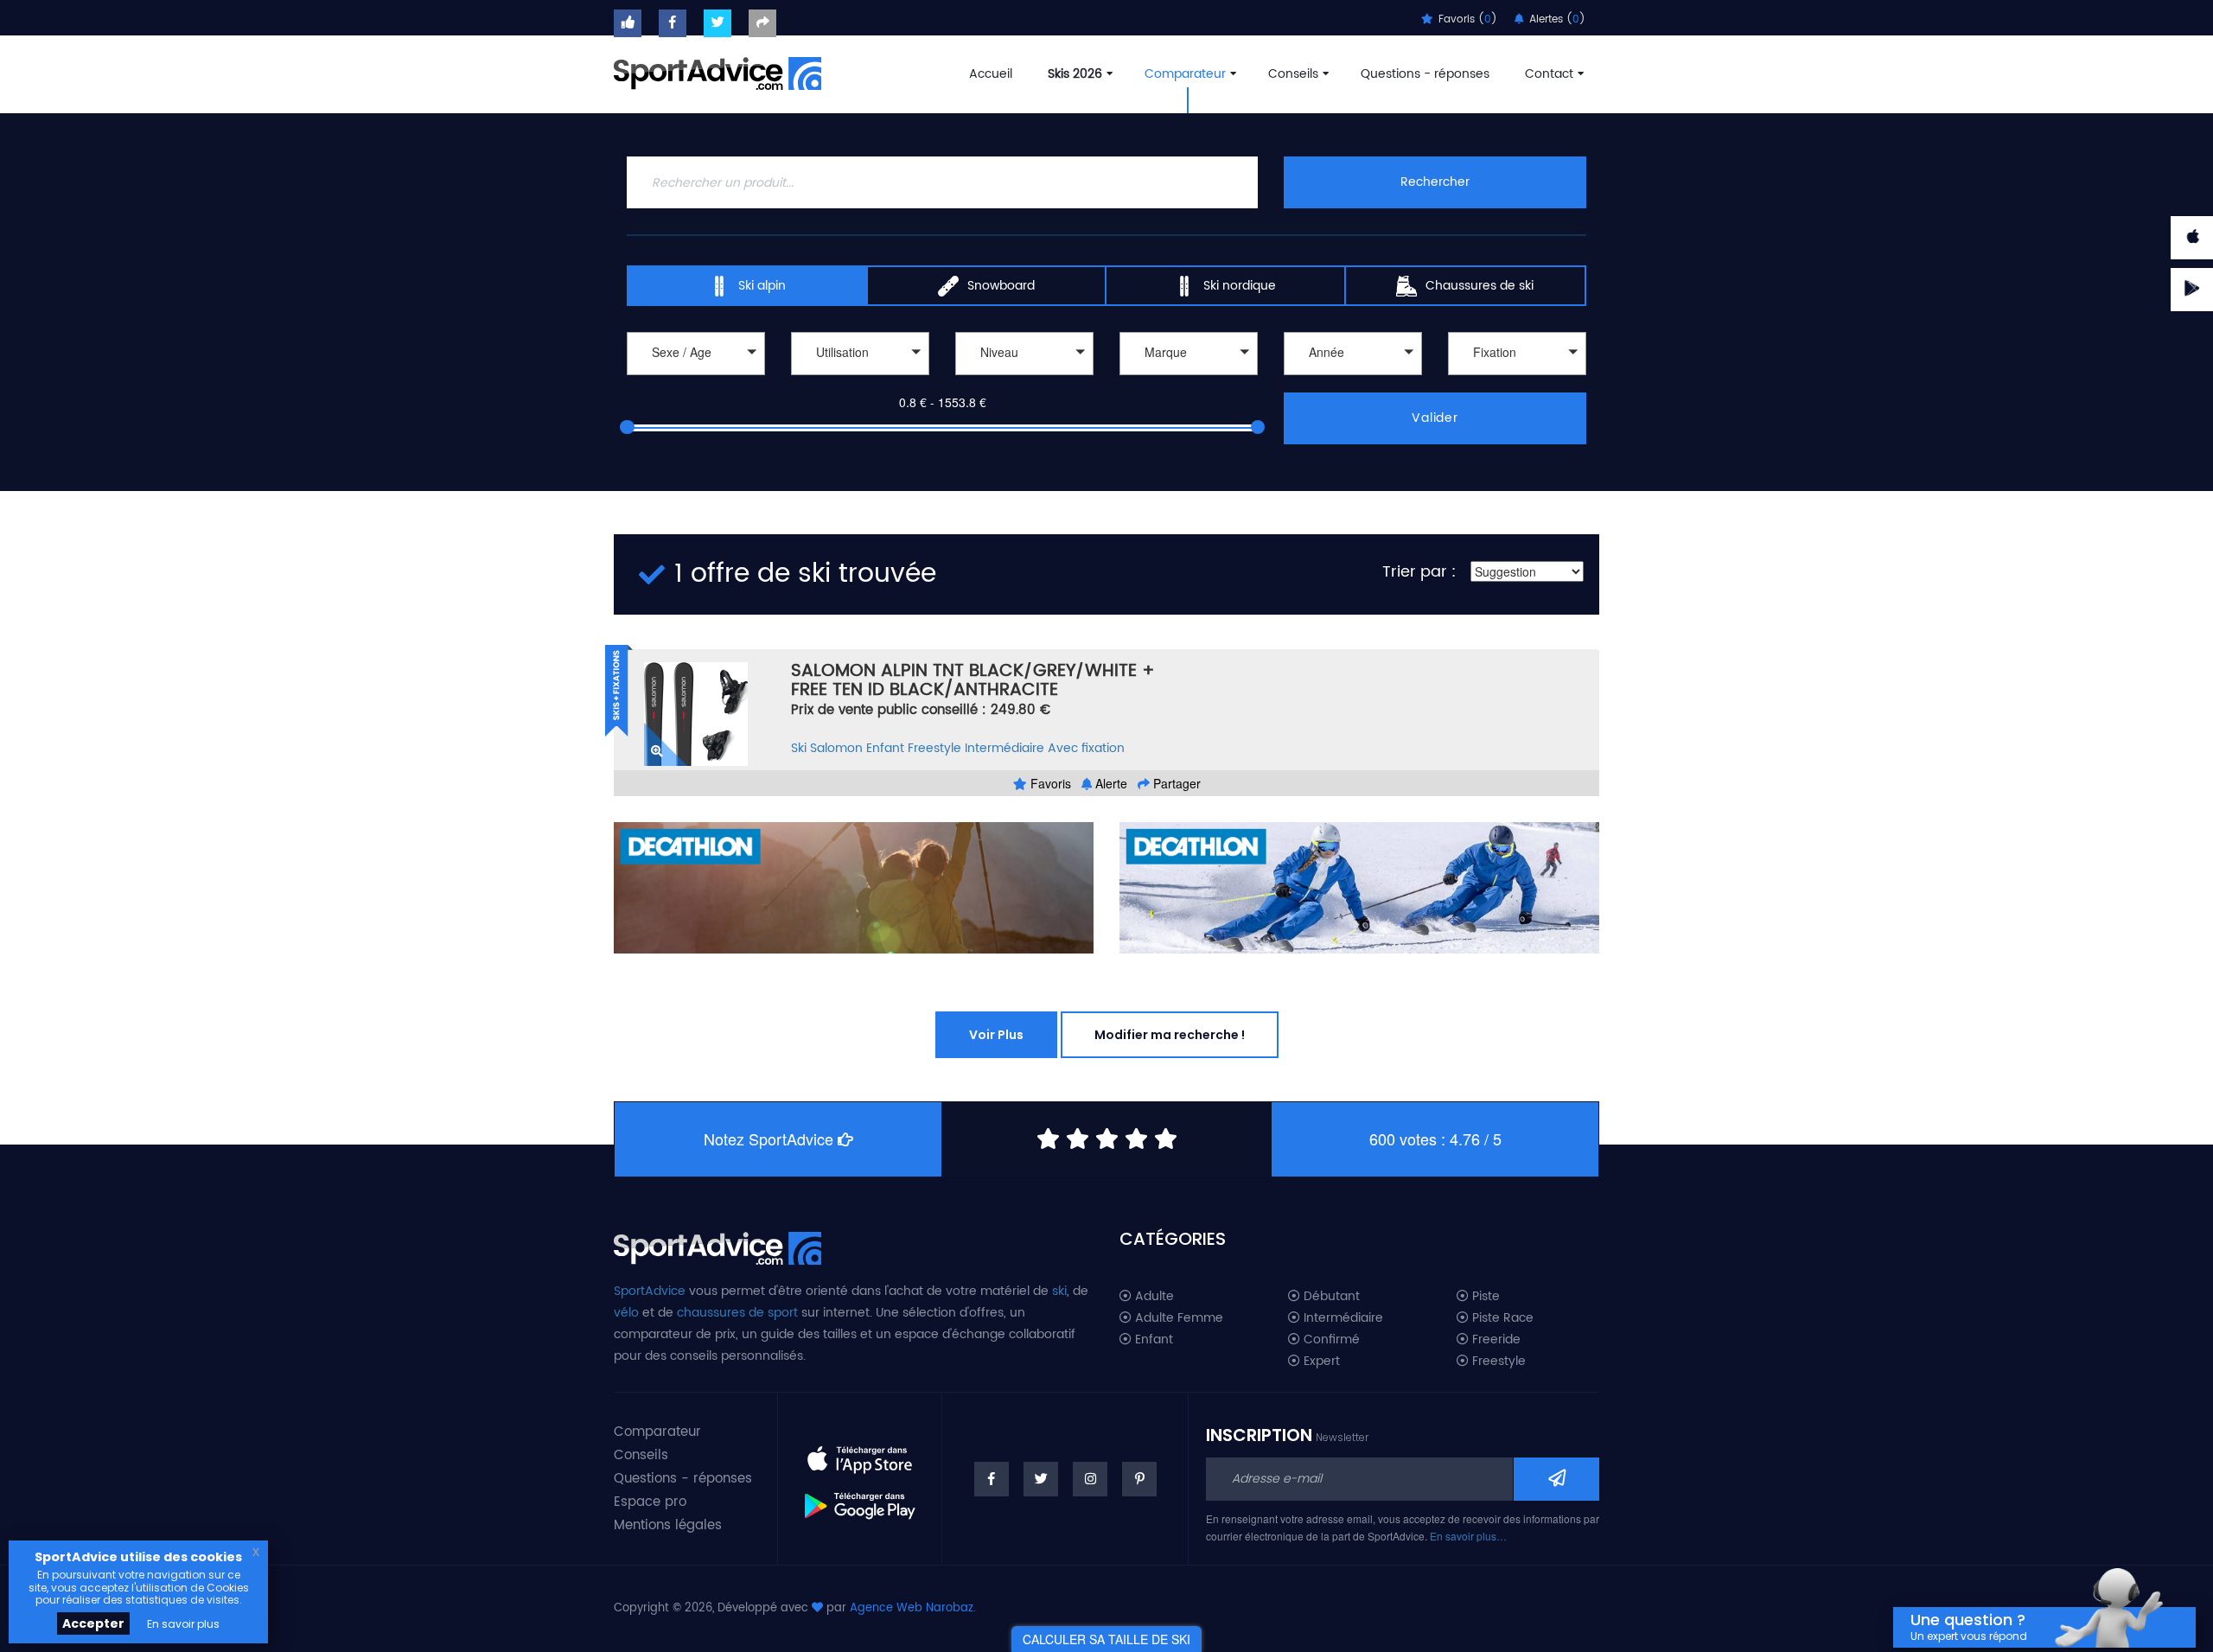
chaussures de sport (737, 1313)
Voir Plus (996, 1035)
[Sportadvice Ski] (717, 72)
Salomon (836, 748)
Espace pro (650, 1502)
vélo (626, 1313)
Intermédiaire (1004, 748)
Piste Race (1501, 1318)
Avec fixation (1086, 748)
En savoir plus (183, 1624)
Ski (799, 748)
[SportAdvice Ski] (717, 1246)
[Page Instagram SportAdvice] (1090, 1479)
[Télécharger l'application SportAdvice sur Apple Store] (860, 1452)
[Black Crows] (1189, 377)
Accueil (991, 74)
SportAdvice (650, 1291)
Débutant (1330, 1297)
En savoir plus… (1468, 1536)
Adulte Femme (1177, 1318)
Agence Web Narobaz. (913, 1608)
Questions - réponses (1425, 74)
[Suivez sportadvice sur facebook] (673, 23)
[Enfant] (696, 377)
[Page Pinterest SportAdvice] (1139, 1479)
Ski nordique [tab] (1240, 286)
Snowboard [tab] (1001, 286)
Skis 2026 (1075, 74)
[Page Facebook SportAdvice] (992, 1479)
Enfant (885, 748)
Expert (1320, 1362)
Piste (1484, 1297)
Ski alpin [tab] (762, 286)
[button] (696, 354)
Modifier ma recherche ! (1170, 1035)
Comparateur (1185, 74)
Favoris (1049, 783)
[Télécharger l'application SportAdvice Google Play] (860, 1499)
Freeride (1495, 1340)
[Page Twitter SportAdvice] (1041, 1479)
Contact (1549, 74)
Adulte (1153, 1297)
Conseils (1293, 74)
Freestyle (934, 748)
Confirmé (1330, 1340)
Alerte (1110, 783)
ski (1059, 1291)
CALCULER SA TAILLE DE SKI (1106, 1639)
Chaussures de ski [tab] (1480, 286)
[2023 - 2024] (1353, 377)
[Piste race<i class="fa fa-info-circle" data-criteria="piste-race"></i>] (860, 377)
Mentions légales (668, 1525)
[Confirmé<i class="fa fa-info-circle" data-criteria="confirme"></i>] (1024, 377)
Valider (1435, 418)
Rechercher (1435, 182)
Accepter (93, 1623)
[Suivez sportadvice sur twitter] (717, 23)
